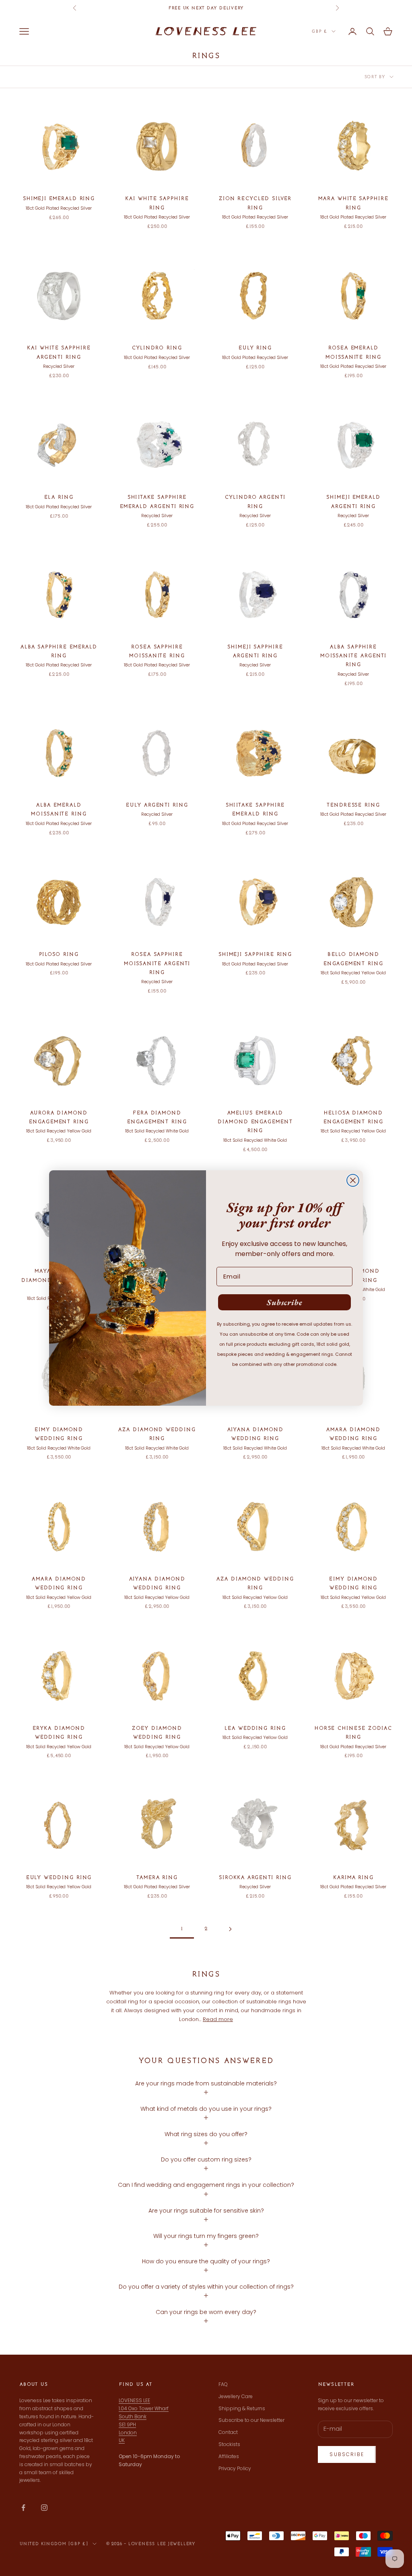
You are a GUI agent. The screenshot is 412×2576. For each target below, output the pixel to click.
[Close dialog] (353, 1180)
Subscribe (285, 1302)
